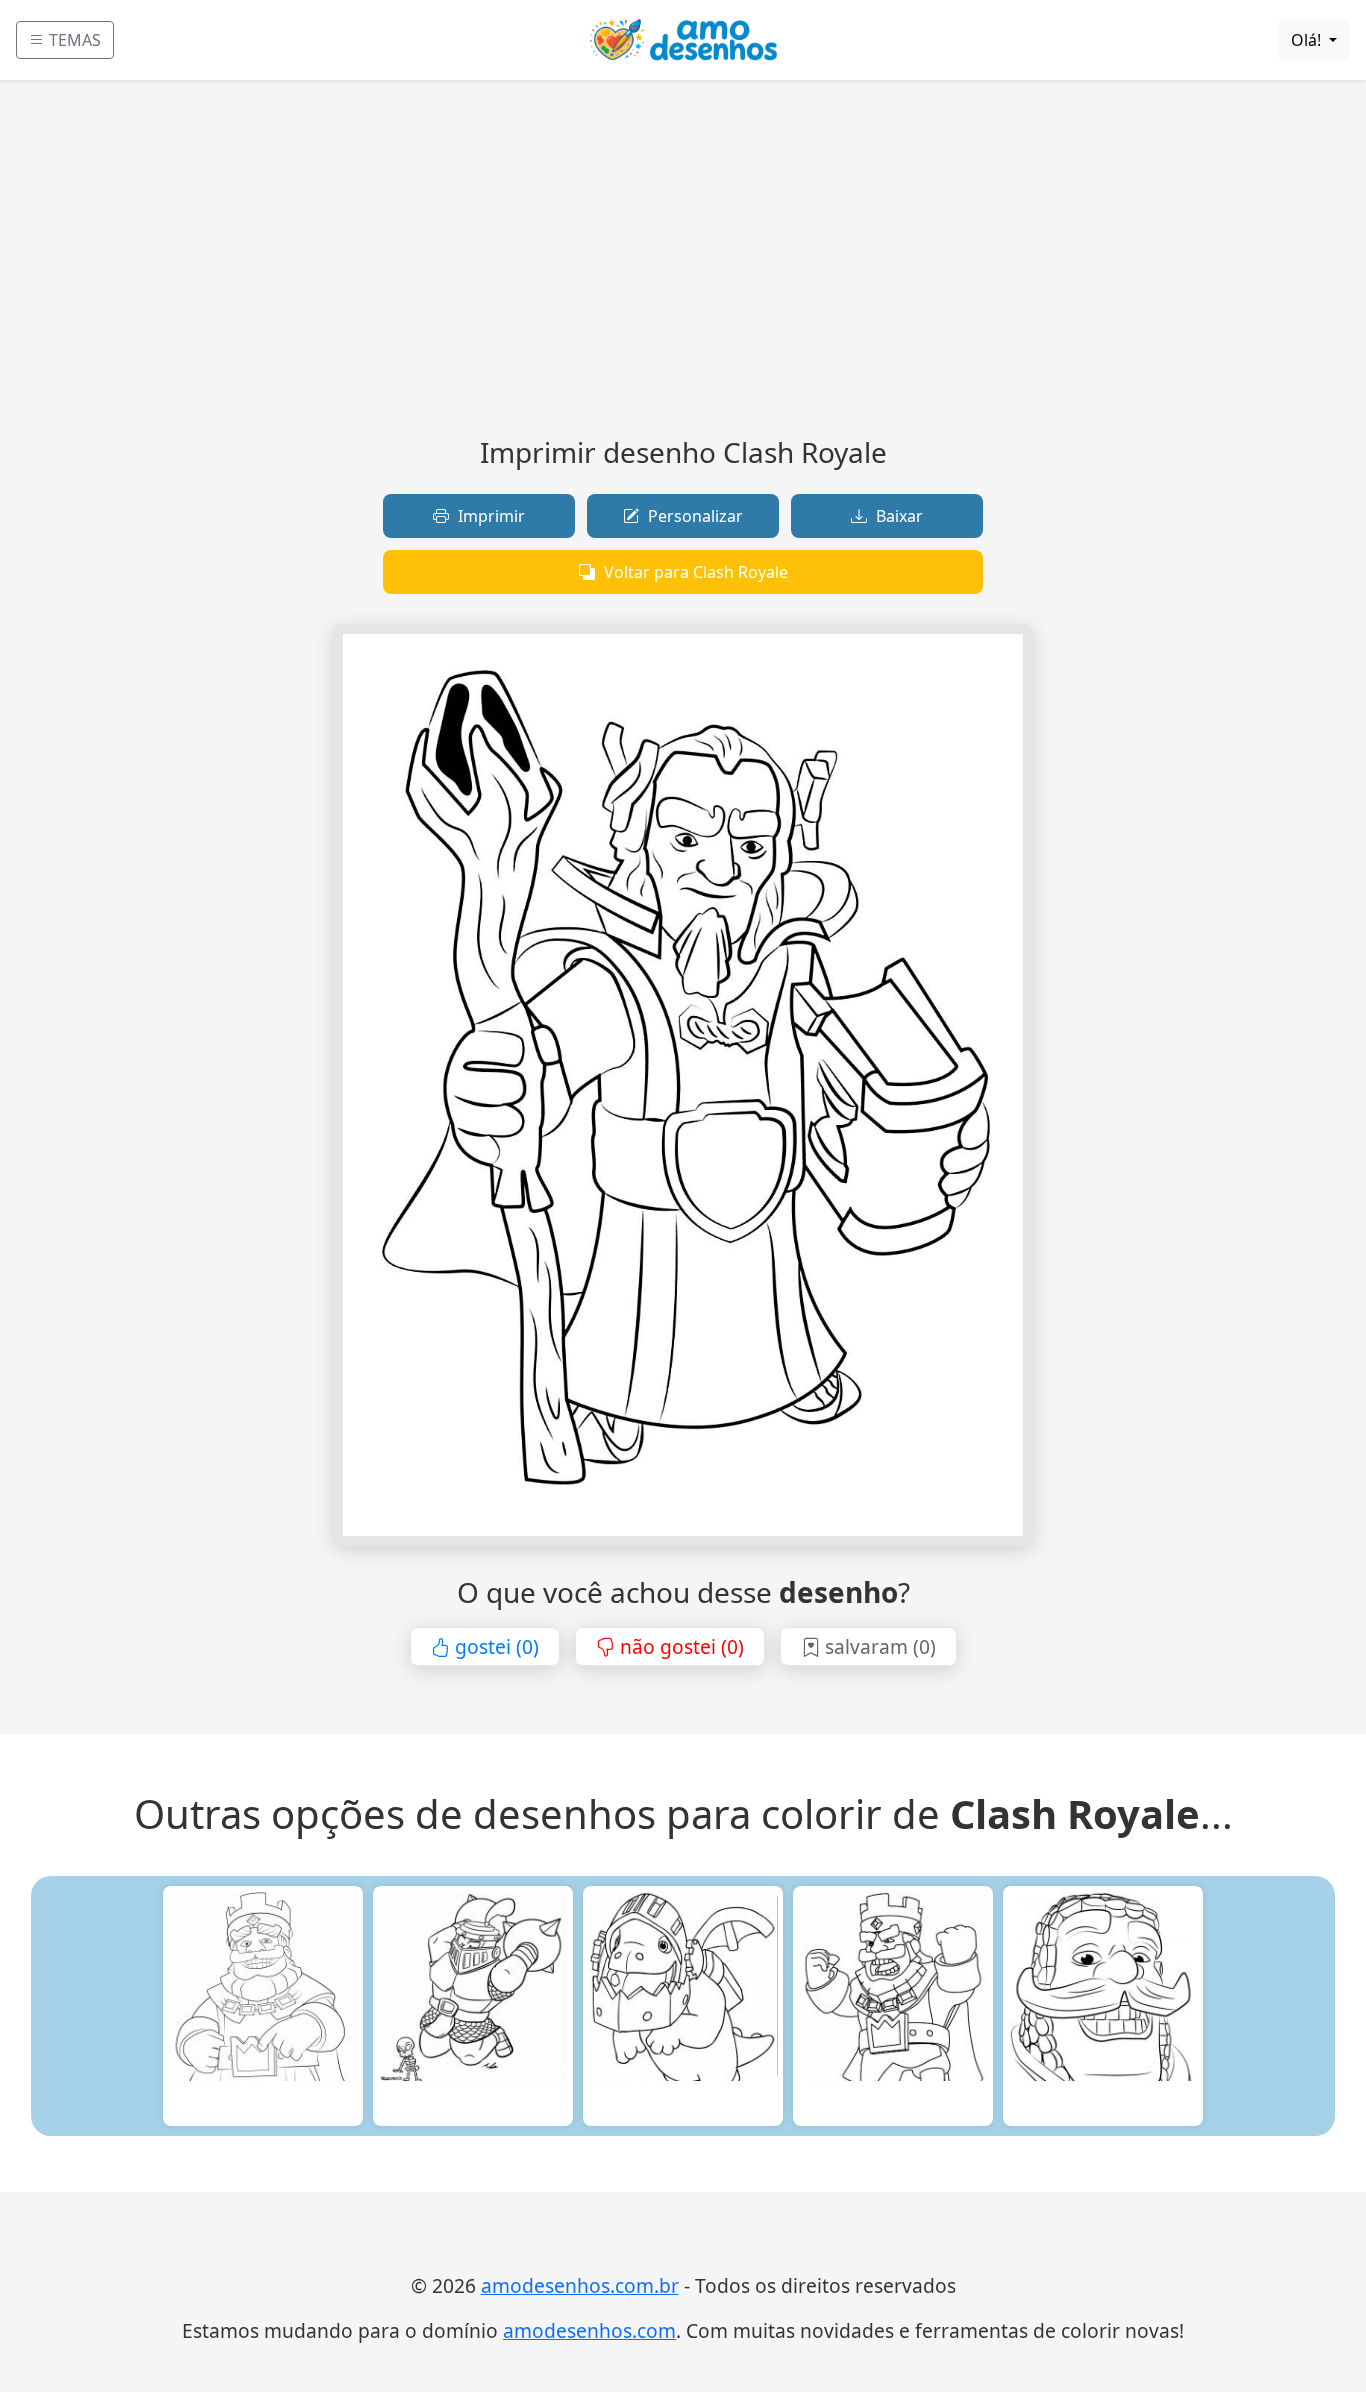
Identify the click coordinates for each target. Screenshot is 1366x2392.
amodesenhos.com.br (580, 2285)
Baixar (897, 516)
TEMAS (73, 40)
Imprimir (489, 516)
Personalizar (693, 516)
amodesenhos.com (589, 2330)
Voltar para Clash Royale (694, 572)
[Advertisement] (683, 266)
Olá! (1308, 40)
